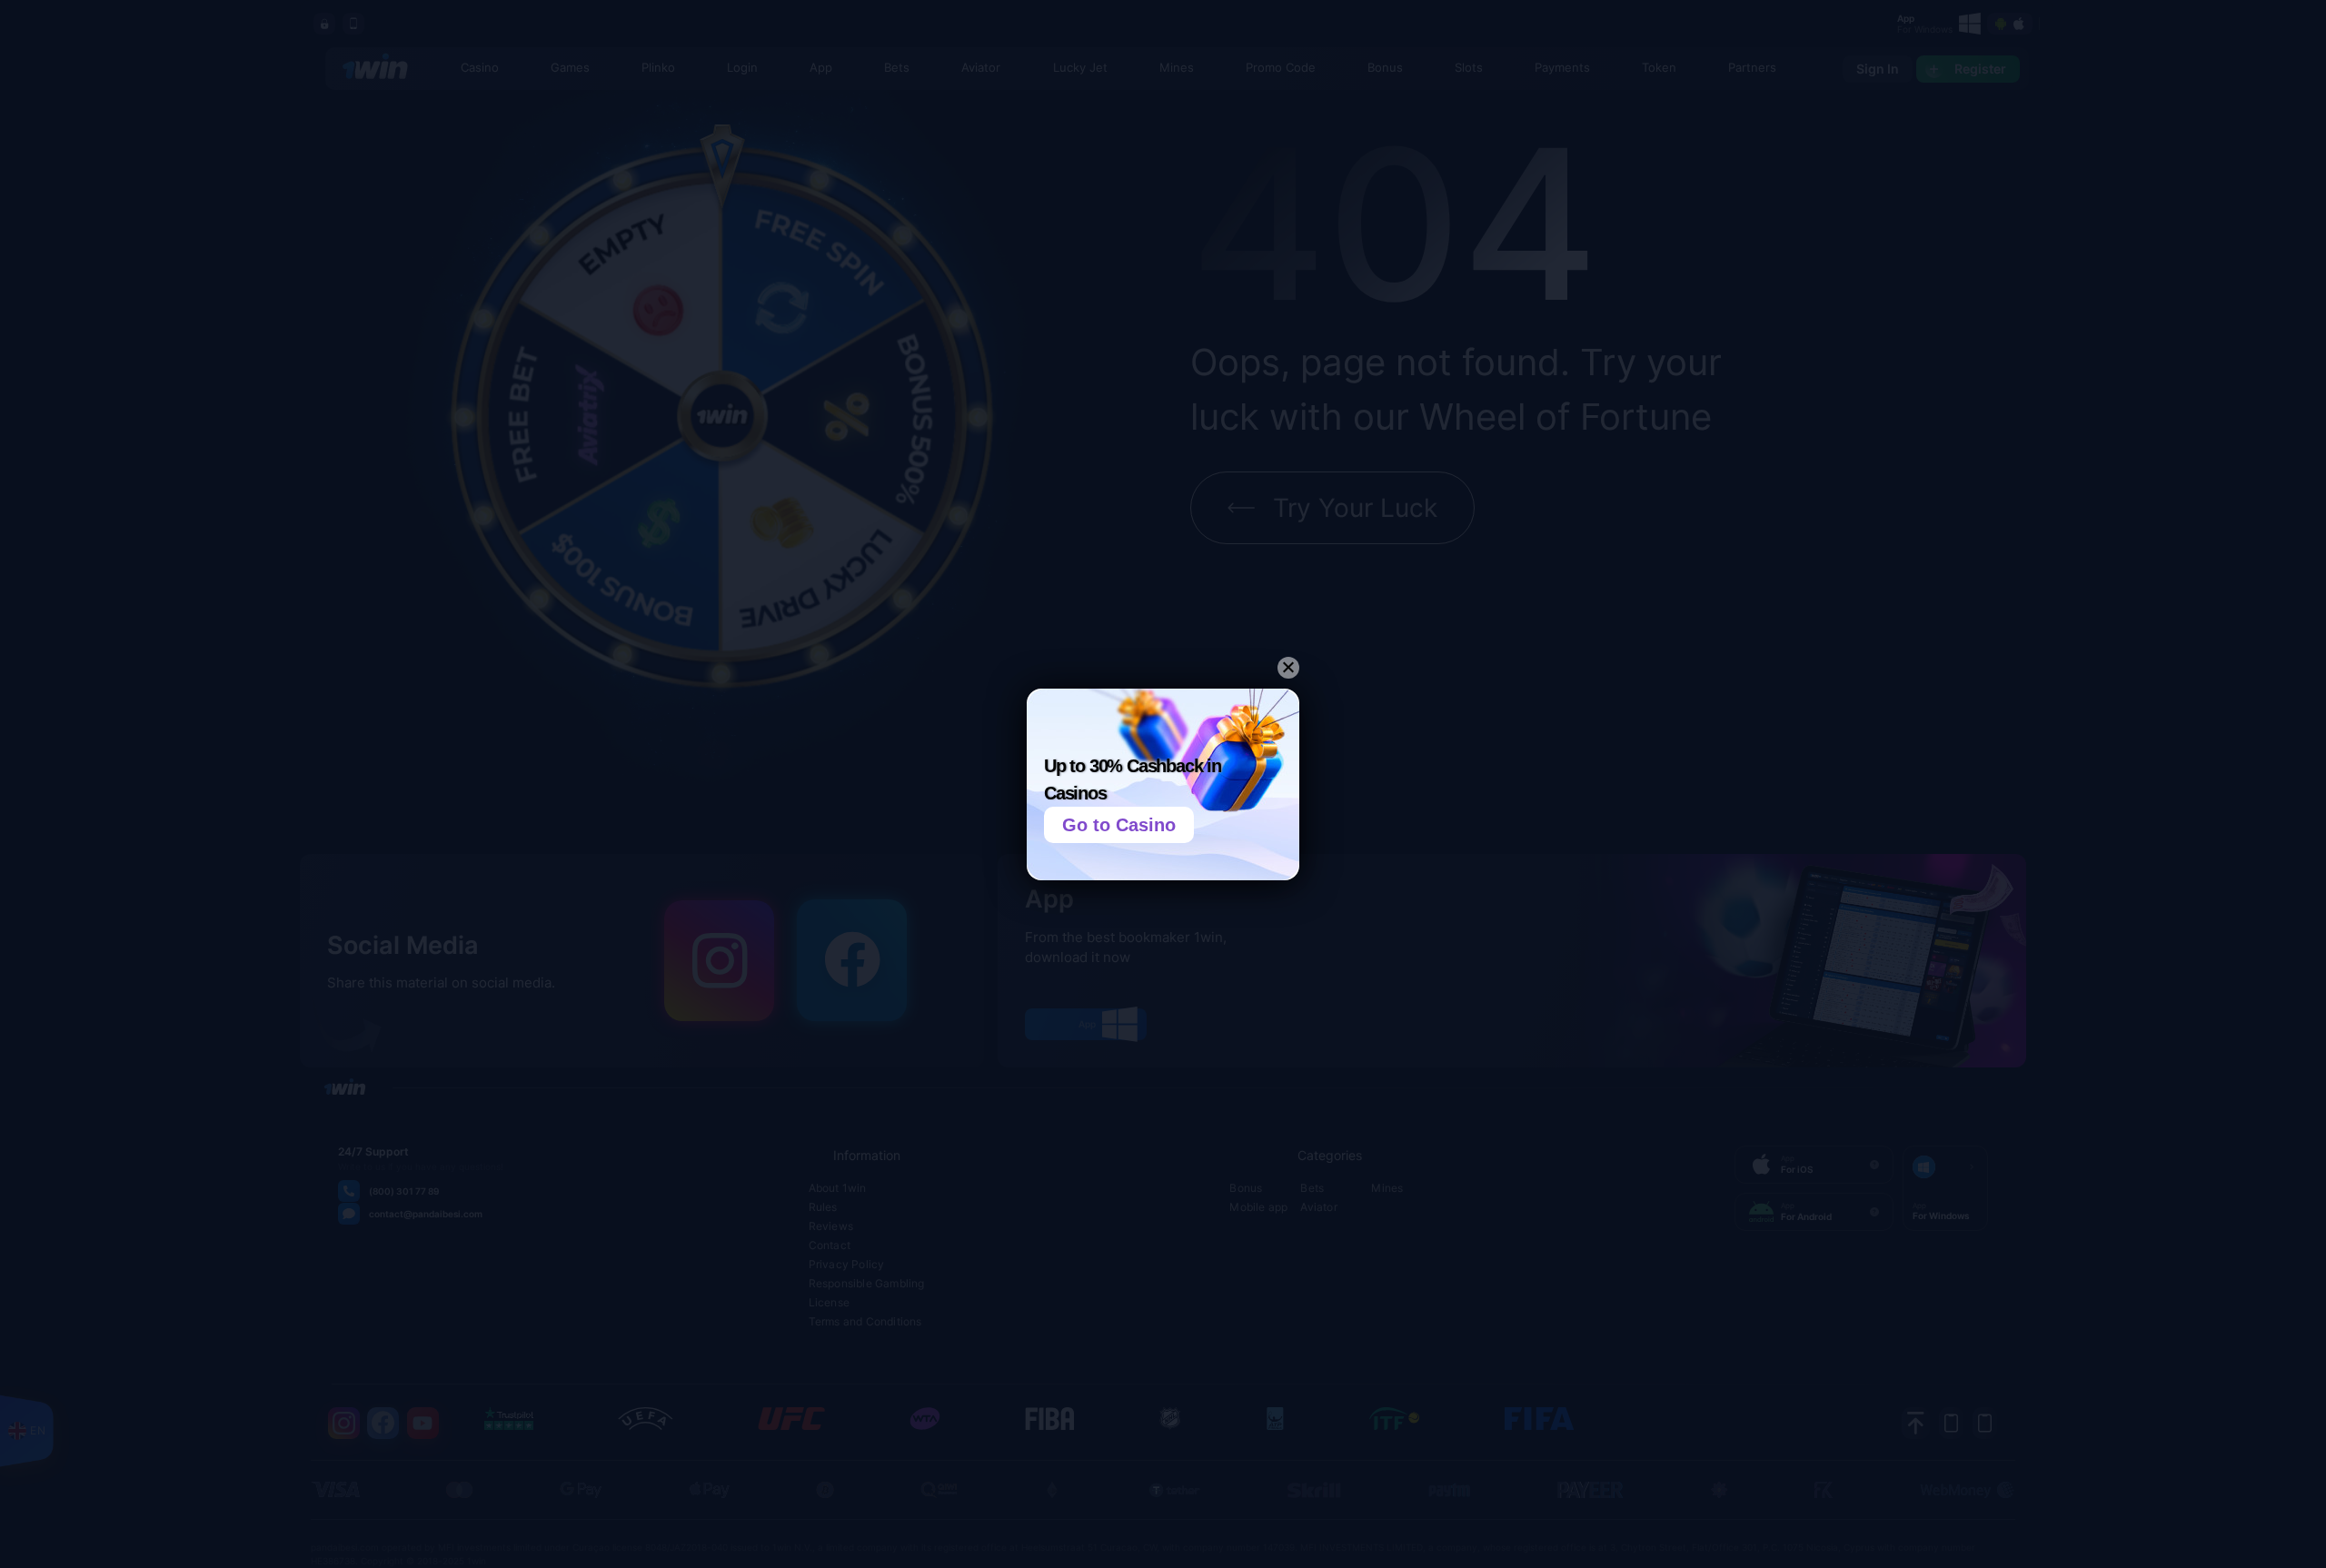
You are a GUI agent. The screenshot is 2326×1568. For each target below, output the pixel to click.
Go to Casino (1119, 825)
